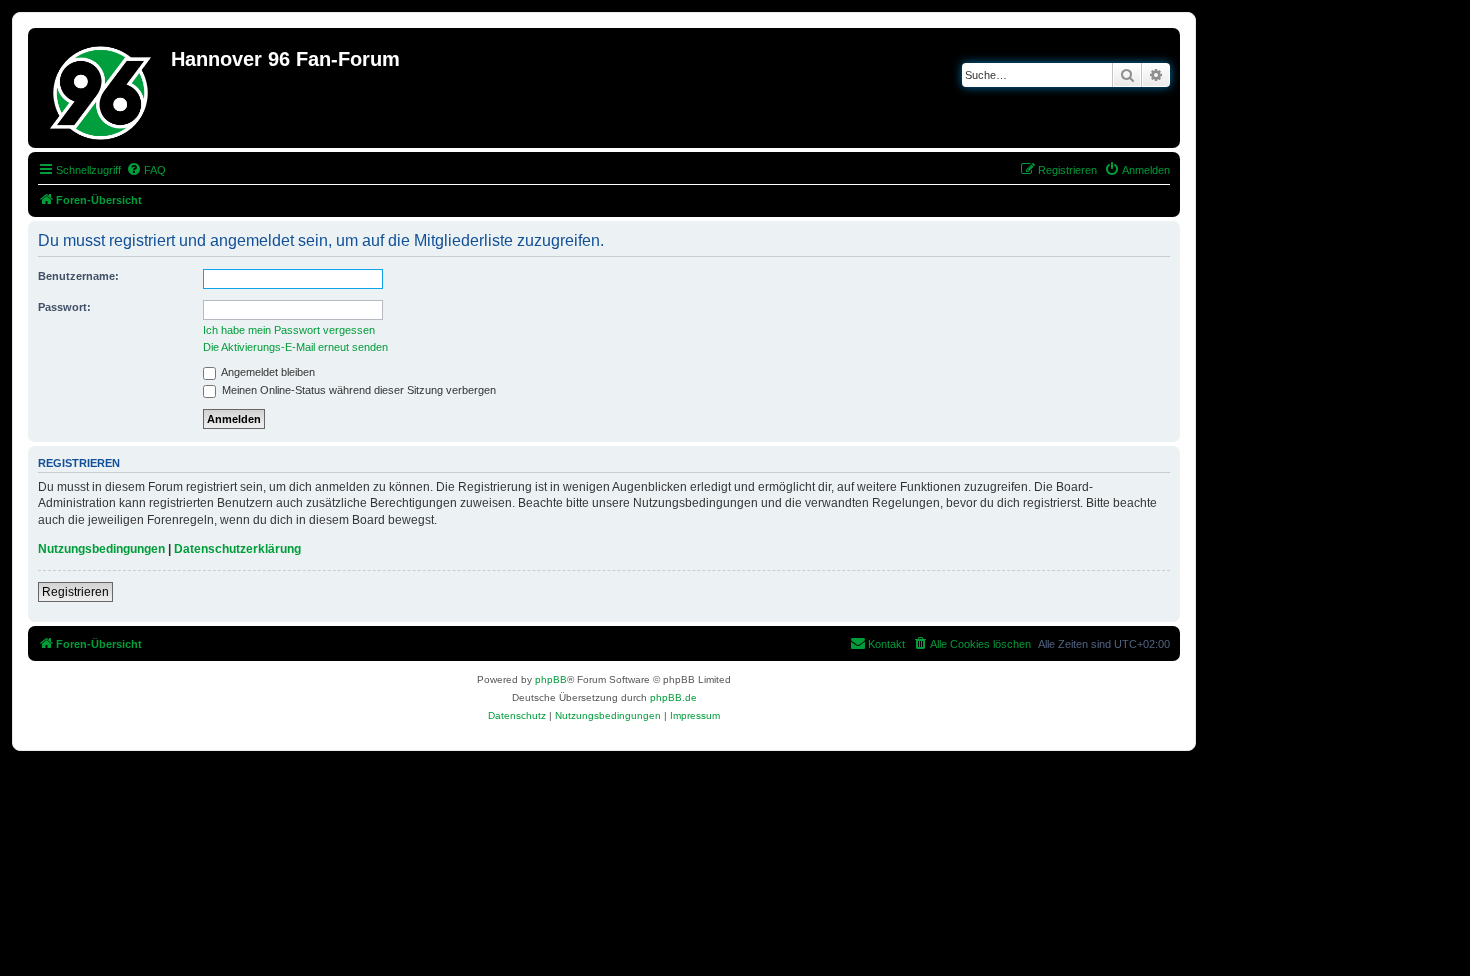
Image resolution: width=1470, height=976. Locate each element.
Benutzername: (78, 276)
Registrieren (75, 592)
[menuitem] (146, 170)
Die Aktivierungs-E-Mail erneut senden (295, 347)
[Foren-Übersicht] (102, 88)
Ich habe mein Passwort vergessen (289, 330)
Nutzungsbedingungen (101, 549)
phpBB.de (673, 697)
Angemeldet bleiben (267, 372)
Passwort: (64, 307)
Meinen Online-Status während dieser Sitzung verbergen (357, 390)
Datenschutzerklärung (237, 549)
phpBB (551, 679)
